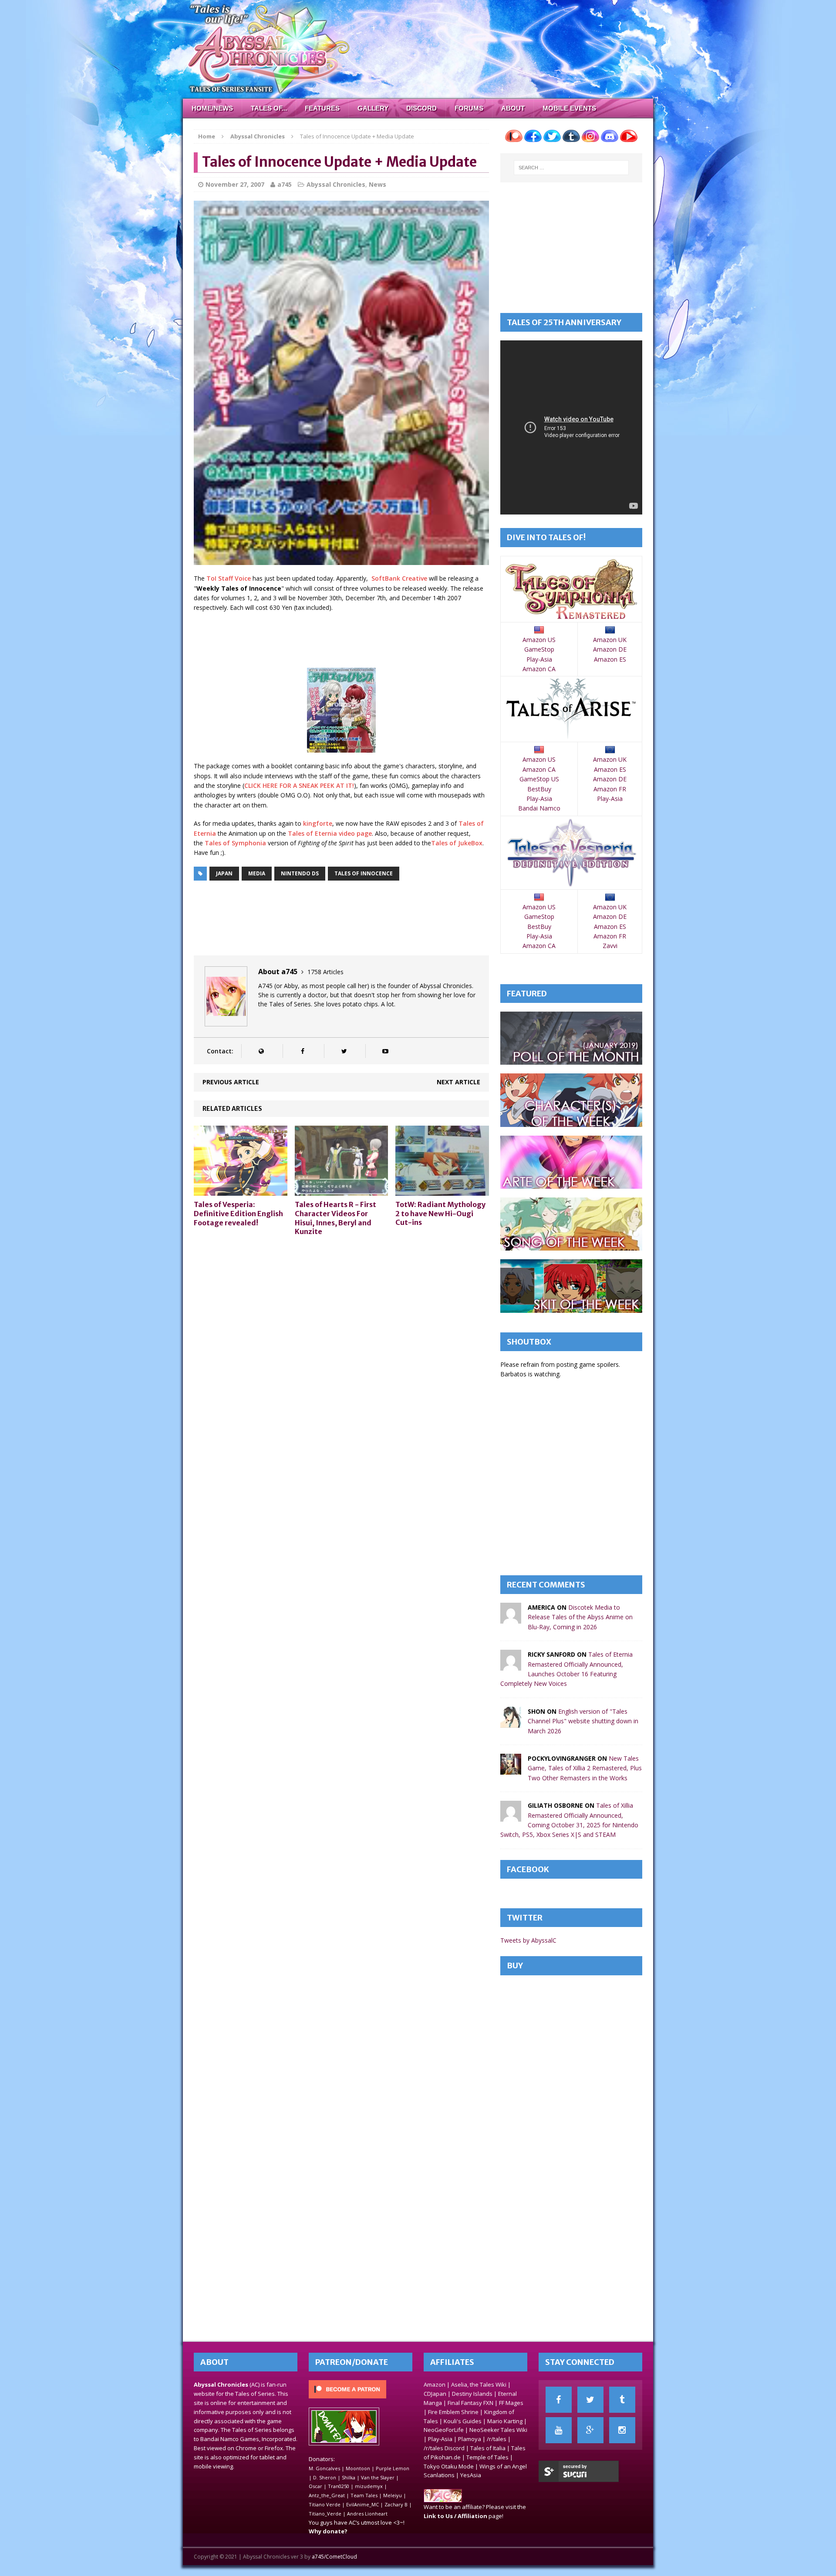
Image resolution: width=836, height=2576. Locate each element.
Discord (421, 108)
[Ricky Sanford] (511, 1666)
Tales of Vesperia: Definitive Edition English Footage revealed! (238, 1214)
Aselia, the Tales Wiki (479, 2384)
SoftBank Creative (399, 578)
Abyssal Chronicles (336, 184)
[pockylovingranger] (511, 1770)
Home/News (212, 108)
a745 (285, 184)
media (257, 873)
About (513, 108)
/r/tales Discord (444, 2448)
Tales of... (269, 108)
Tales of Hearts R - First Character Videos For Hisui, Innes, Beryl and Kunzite (335, 1218)
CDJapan (435, 2394)
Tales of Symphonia (235, 843)
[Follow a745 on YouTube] (385, 1051)
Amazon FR (610, 789)
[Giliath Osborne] (511, 1817)
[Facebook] (559, 2400)
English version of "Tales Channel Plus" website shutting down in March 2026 (583, 1721)
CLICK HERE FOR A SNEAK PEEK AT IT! (299, 785)
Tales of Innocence (364, 873)
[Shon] (511, 1722)
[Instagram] (622, 2430)
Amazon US (539, 640)
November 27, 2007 (235, 184)
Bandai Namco (539, 808)
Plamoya (470, 2439)
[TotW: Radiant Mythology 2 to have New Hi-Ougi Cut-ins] (442, 1190)
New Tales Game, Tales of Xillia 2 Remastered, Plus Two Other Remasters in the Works (585, 1768)
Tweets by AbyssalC (528, 1940)
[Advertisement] (352, 641)
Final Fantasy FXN (470, 2403)
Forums (469, 108)
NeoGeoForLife (444, 2430)
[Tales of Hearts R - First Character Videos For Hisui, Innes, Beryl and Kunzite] (342, 1191)
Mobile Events (569, 108)
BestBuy (539, 789)
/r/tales (497, 2439)
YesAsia (471, 2475)
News (378, 184)
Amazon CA (539, 669)
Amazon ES (610, 659)
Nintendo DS (300, 873)
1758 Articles (325, 972)
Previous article (231, 1082)
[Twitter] (590, 2400)
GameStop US (539, 779)
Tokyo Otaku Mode (449, 2466)
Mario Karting (505, 2421)
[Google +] (590, 2430)
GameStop (539, 649)
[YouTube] (559, 2430)
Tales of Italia (488, 2448)
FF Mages (511, 2403)
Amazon (435, 2384)
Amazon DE (610, 649)
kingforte (318, 823)
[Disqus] (341, 1354)
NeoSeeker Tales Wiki (498, 2430)
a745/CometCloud (334, 2557)
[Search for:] (571, 168)
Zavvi (610, 946)
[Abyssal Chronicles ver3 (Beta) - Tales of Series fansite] (418, 49)
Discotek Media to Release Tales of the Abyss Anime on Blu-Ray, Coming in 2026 (580, 1617)
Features (322, 108)
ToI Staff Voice (229, 578)
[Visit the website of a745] (261, 1051)
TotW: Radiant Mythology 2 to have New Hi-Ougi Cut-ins (440, 1214)
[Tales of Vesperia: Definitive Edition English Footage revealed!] (241, 1191)
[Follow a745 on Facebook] (302, 1051)
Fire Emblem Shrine (453, 2412)
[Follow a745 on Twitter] (344, 1051)
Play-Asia (539, 659)
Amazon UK (610, 640)
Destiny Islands (472, 2394)
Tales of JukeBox (457, 843)
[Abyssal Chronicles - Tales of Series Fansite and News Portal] (443, 2498)
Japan (224, 873)
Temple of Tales (487, 2457)
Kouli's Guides (463, 2421)
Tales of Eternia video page (330, 833)
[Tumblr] (622, 2400)
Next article (458, 1082)
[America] (511, 1619)
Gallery (373, 108)
